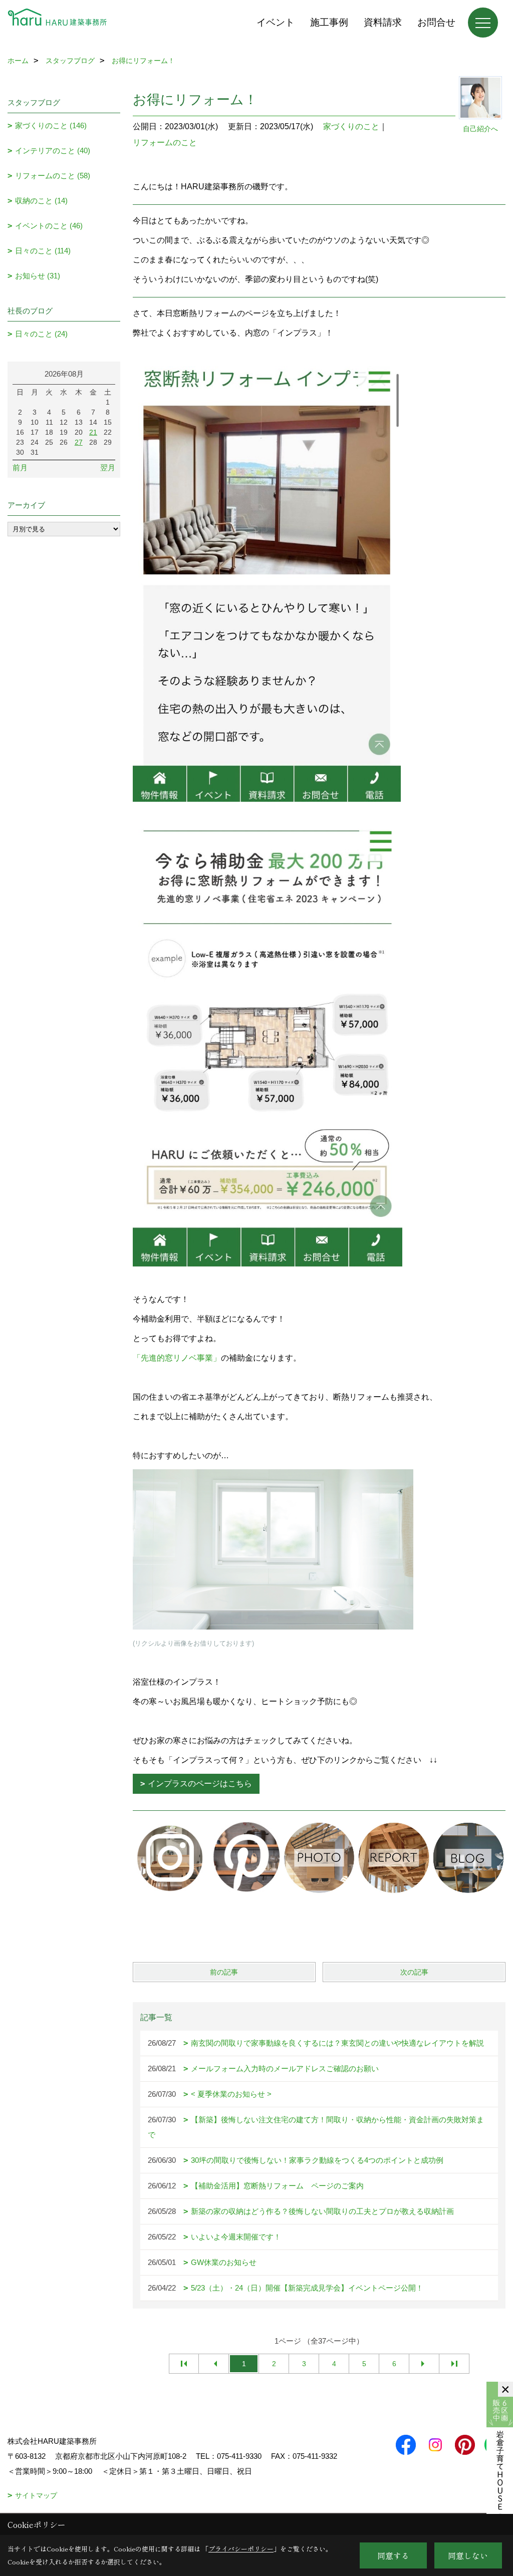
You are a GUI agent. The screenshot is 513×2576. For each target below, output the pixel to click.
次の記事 (414, 1972)
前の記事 (224, 1972)
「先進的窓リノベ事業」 (177, 1358)
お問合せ (436, 22)
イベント (276, 22)
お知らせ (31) (38, 276)
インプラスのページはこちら (200, 1784)
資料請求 (383, 22)
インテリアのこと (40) (53, 150)
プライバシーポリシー (241, 2549)
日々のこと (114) (43, 251)
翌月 (108, 467)
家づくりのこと (351, 126)
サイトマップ (36, 2495)
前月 (20, 467)
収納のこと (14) (41, 201)
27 (79, 442)
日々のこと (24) (41, 334)
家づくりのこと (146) (51, 125)
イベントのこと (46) (49, 226)
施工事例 (329, 22)
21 (93, 432)
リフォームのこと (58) (53, 176)
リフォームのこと (165, 142)
